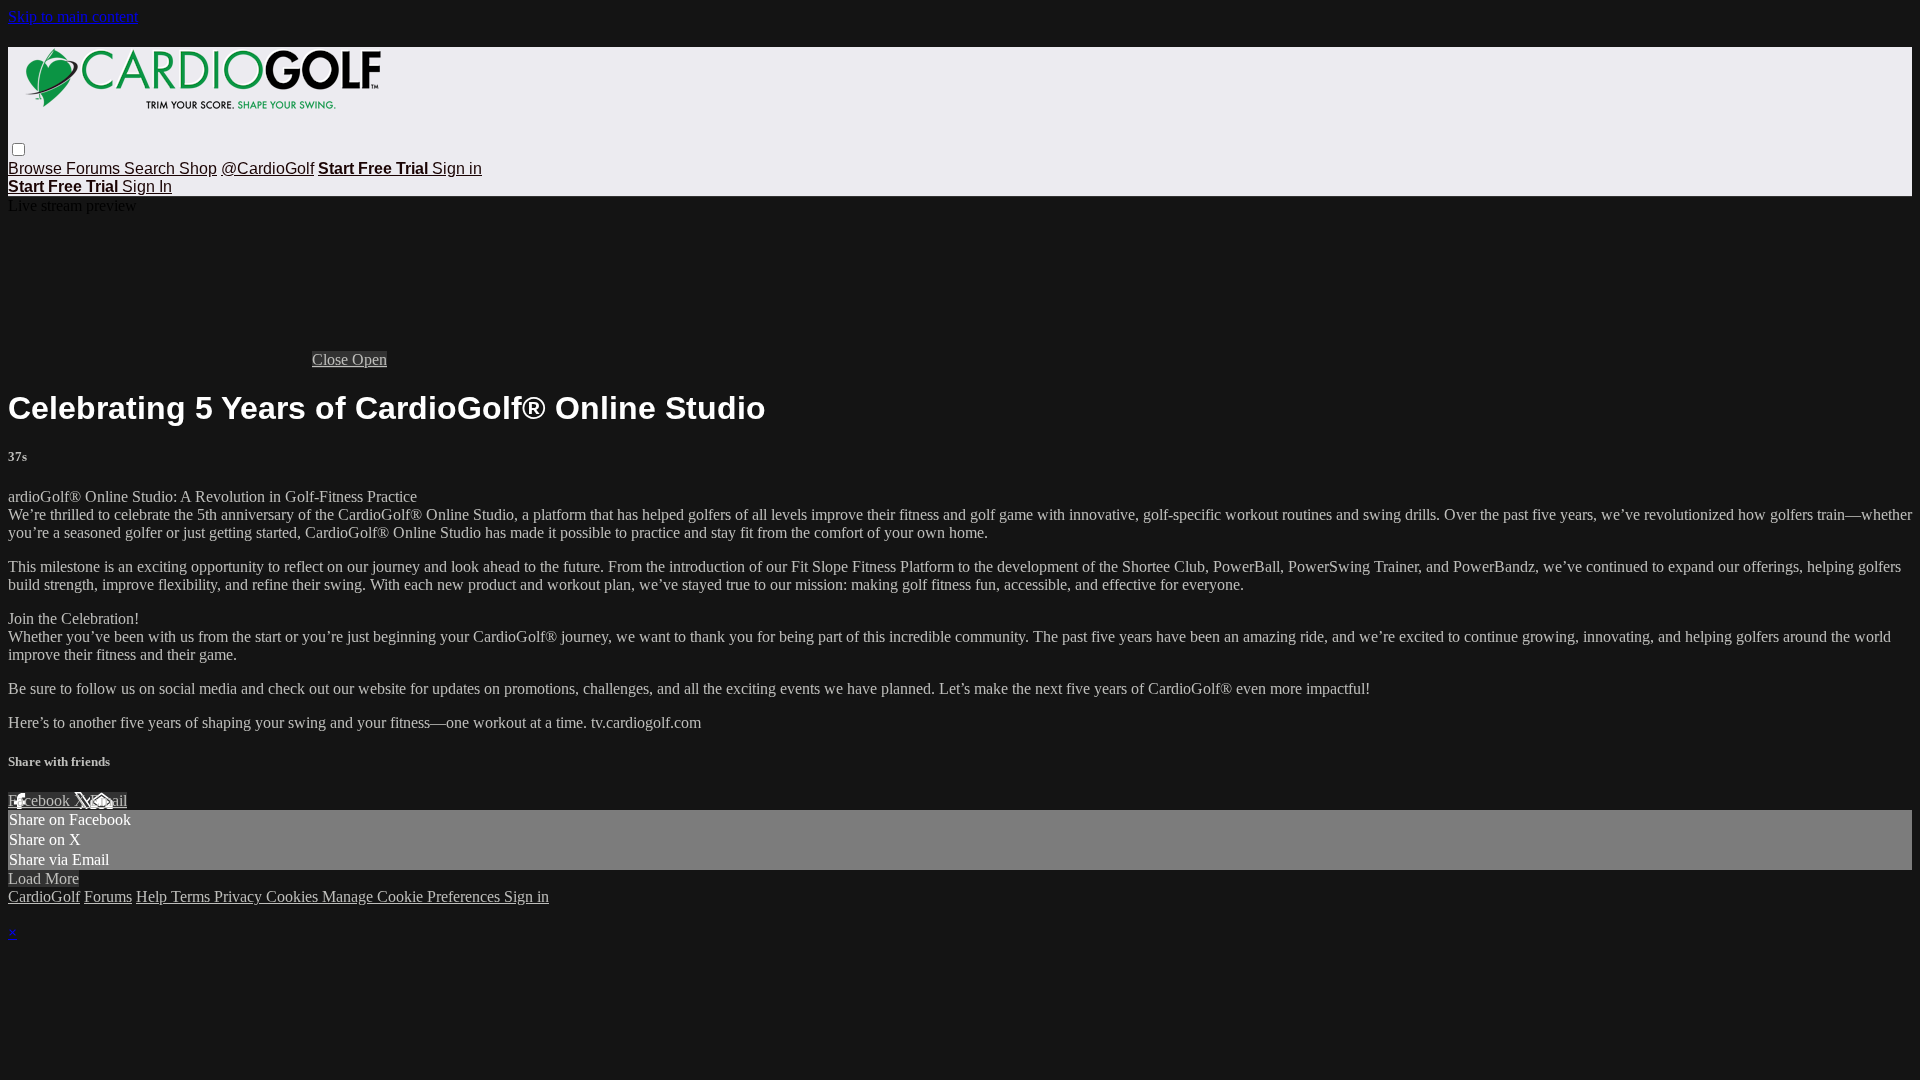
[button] (18, 149)
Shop (198, 168)
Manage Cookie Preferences (413, 896)
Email (108, 800)
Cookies (294, 896)
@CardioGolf (267, 168)
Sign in (457, 168)
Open (369, 359)
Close (332, 359)
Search (151, 168)
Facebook (41, 800)
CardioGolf (44, 896)
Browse (37, 168)
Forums (95, 168)
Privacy (240, 896)
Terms (192, 896)
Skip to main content (73, 16)
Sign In (147, 186)
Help (153, 896)
